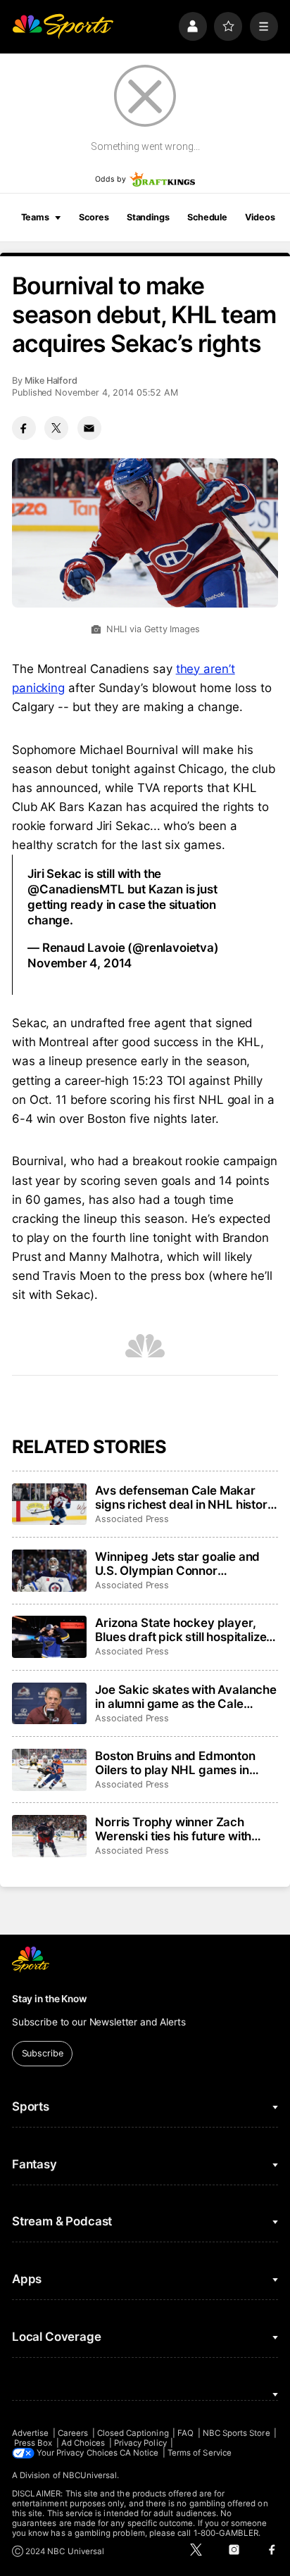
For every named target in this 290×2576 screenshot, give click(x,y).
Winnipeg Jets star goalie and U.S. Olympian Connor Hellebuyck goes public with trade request (177, 1564)
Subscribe (43, 2053)
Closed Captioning (133, 2433)
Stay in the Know (49, 1999)
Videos (260, 217)
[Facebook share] (24, 428)
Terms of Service (200, 2453)
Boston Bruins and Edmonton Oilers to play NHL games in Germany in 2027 (175, 1763)
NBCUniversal (90, 2475)
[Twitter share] (56, 428)
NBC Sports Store (237, 2433)
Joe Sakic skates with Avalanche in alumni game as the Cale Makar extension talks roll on (186, 1697)
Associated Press (132, 1519)
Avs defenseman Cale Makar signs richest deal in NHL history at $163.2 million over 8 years (184, 1497)
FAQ (185, 2433)
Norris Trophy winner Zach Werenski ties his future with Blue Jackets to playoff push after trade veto (174, 1829)
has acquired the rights (190, 807)
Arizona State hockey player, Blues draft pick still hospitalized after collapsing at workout (184, 1630)
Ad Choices (83, 2443)
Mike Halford (51, 381)
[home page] (63, 26)
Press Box (33, 2443)
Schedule (207, 217)
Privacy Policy (140, 2443)
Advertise (31, 2433)
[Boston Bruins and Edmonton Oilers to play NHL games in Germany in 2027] (49, 1770)
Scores (94, 217)
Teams (35, 217)
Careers (73, 2433)
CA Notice (139, 2453)
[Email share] (89, 428)
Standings (148, 217)
